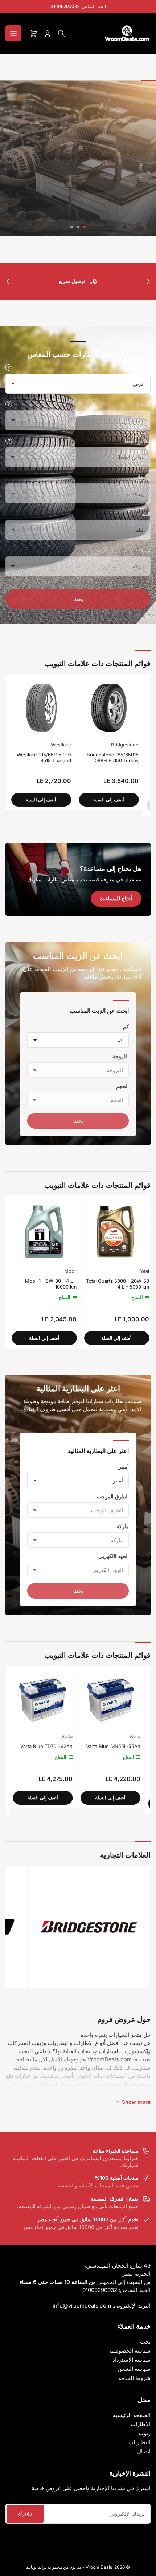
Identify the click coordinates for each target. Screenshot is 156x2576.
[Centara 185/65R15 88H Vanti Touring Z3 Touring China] (94, 708)
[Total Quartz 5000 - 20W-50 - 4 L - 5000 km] (42, 1232)
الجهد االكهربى (114, 1556)
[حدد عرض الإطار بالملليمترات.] (9, 367)
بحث (78, 599)
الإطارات (141, 2424)
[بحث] (61, 33)
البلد (146, 514)
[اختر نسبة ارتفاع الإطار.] (9, 404)
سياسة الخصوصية (130, 2351)
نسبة (145, 404)
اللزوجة (121, 1056)
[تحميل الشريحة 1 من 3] (84, 227)
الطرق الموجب (113, 1496)
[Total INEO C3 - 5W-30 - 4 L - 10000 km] (114, 1232)
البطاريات (139, 2442)
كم (126, 1026)
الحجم (122, 1086)
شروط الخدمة (134, 2378)
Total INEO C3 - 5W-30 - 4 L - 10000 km (115, 1284)
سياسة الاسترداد (132, 2360)
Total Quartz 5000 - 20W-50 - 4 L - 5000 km (43, 1284)
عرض (145, 368)
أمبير (124, 1467)
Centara (115, 745)
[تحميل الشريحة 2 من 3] (78, 227)
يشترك (25, 2513)
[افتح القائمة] (13, 33)
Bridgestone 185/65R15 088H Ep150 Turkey (30, 757)
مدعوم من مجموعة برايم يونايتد (54, 2567)
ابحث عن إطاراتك (78, 210)
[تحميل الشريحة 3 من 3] (72, 227)
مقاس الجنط (137, 441)
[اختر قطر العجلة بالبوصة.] (9, 441)
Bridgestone (42, 745)
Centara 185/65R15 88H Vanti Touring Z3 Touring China (96, 760)
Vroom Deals (99, 2567)
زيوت (145, 2433)
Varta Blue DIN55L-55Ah (84, 1746)
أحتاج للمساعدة (116, 898)
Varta (38, 1736)
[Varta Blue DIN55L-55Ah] (81, 1699)
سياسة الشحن (134, 2369)
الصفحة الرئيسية (132, 2415)
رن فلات (142, 477)
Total (69, 1271)
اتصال (144, 2451)
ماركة (144, 550)
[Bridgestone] (89, 1927)
